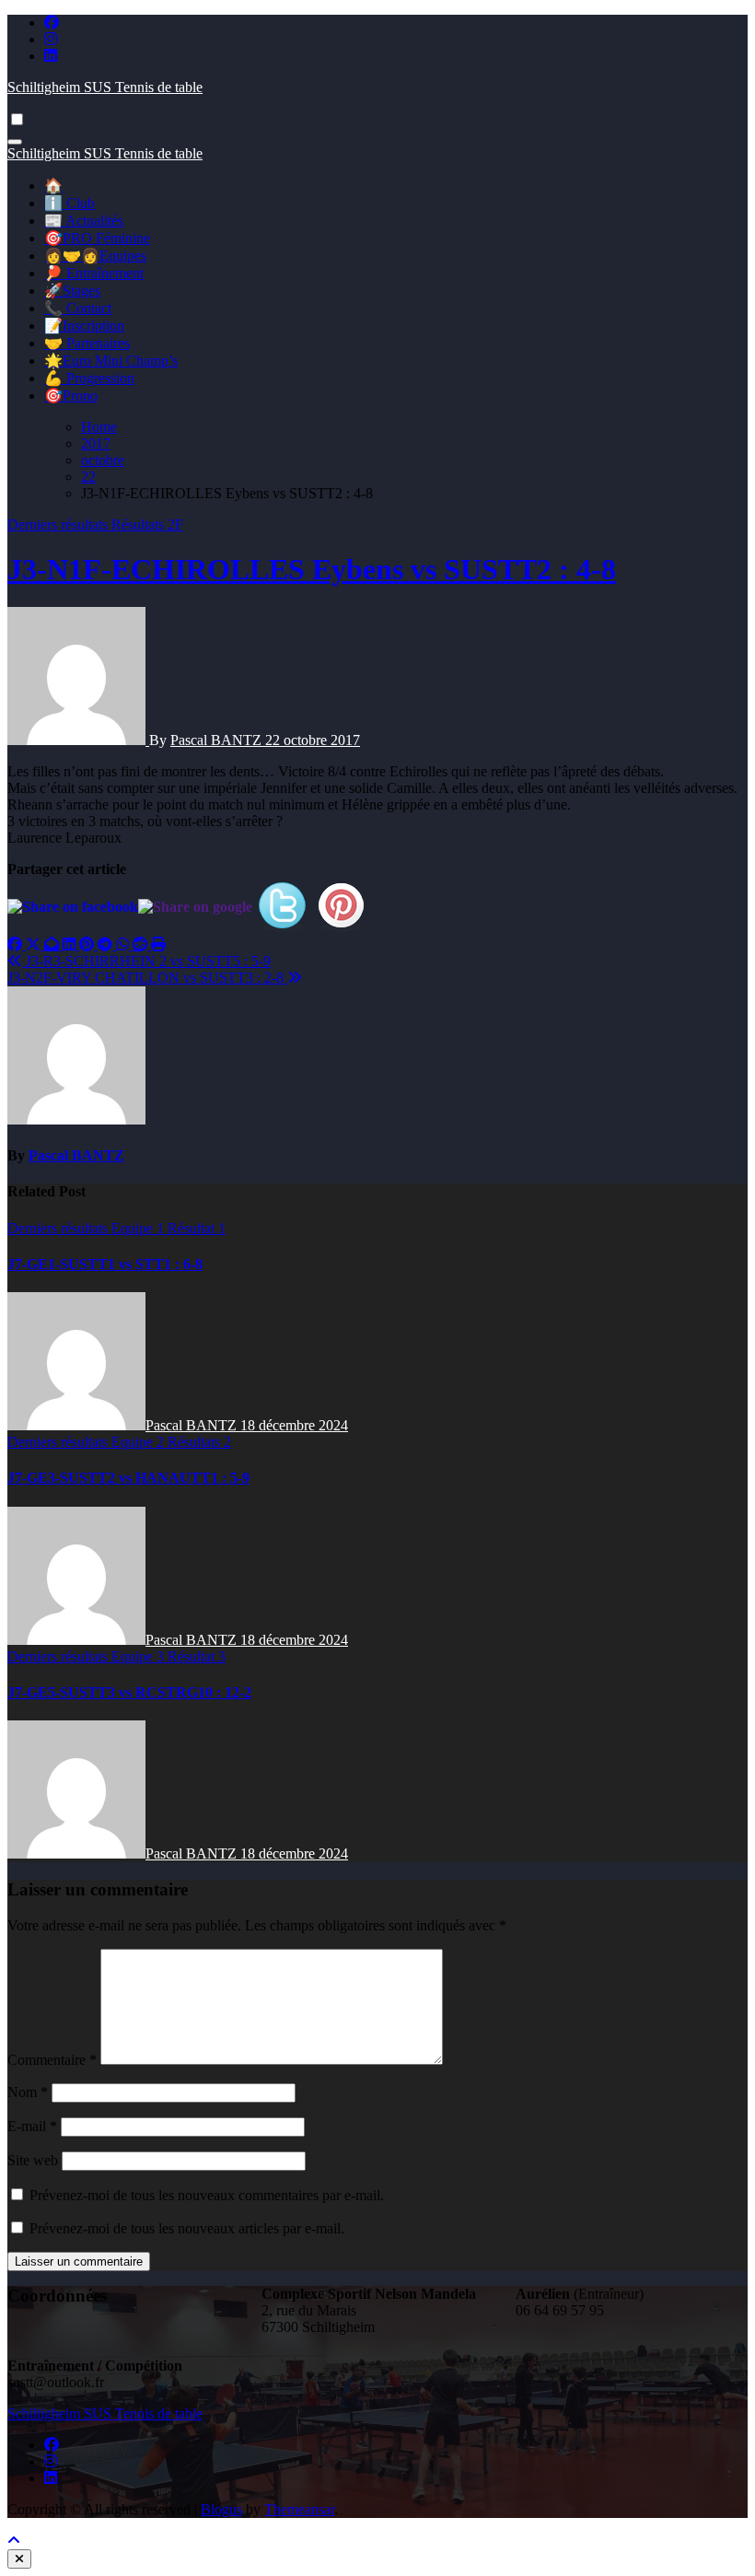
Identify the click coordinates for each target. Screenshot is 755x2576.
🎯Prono (71, 396)
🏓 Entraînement (94, 273)
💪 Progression (89, 378)
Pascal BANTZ (218, 740)
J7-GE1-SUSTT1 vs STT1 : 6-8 (105, 1264)
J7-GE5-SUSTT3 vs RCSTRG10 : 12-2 (129, 1692)
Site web (33, 2160)
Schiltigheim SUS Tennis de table (105, 87)
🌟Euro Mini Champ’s (111, 361)
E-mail (32, 2126)
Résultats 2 (199, 1442)
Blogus (221, 2509)
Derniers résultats (59, 525)
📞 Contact (78, 308)
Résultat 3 (197, 1656)
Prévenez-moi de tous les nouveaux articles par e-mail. (187, 2228)
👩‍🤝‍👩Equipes (95, 256)
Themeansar (299, 2509)
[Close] (19, 2559)
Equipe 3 (139, 1656)
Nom (28, 2092)
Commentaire (52, 2060)
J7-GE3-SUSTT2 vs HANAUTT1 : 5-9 (128, 1478)
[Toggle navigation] (15, 142)
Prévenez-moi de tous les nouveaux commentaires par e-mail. (207, 2195)
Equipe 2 (139, 1442)
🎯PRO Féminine (97, 238)
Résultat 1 (197, 1228)
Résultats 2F (147, 525)
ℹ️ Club (70, 203)
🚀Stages (72, 291)
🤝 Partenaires (87, 343)
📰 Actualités (84, 221)
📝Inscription (84, 326)
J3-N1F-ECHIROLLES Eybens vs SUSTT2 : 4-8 (312, 569)
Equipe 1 (139, 1228)
